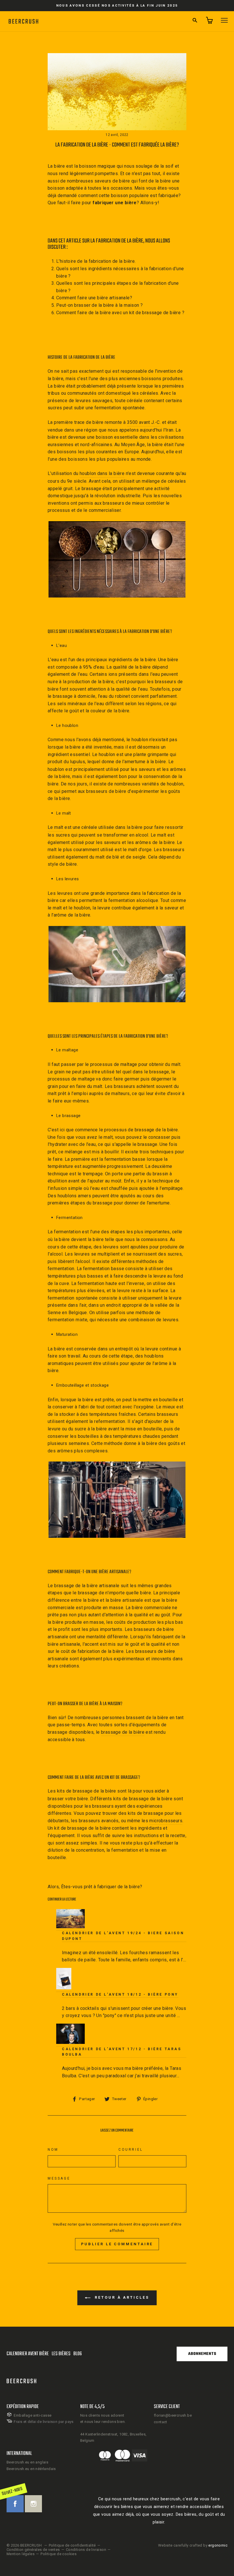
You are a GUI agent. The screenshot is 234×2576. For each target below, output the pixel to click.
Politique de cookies (58, 2554)
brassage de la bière (123, 1732)
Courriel (131, 2150)
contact (161, 2422)
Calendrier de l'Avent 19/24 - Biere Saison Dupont (123, 1936)
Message (59, 2178)
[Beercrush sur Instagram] (33, 2504)
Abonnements (202, 2354)
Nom (53, 2150)
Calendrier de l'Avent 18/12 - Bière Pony (120, 1994)
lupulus (77, 762)
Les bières (61, 2354)
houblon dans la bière (102, 473)
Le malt (56, 827)
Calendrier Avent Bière (28, 2354)
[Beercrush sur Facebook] (15, 2504)
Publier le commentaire (117, 2244)
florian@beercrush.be (173, 2415)
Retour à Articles (121, 2298)
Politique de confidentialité (72, 2545)
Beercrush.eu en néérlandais (31, 2469)
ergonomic (218, 2545)
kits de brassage (75, 1791)
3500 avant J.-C (143, 422)
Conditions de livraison (86, 2550)
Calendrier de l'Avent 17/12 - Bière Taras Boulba (122, 2052)
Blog (78, 2354)
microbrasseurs (166, 1821)
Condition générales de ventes (33, 2550)
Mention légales (21, 2554)
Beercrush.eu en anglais (27, 2462)
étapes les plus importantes (140, 1232)
